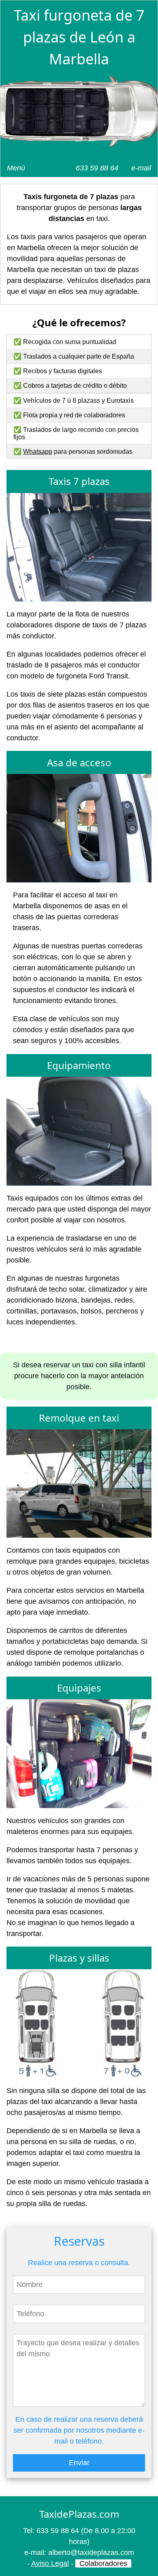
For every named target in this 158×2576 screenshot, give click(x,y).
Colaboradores (103, 2563)
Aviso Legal (50, 2563)
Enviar (79, 2463)
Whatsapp (38, 452)
